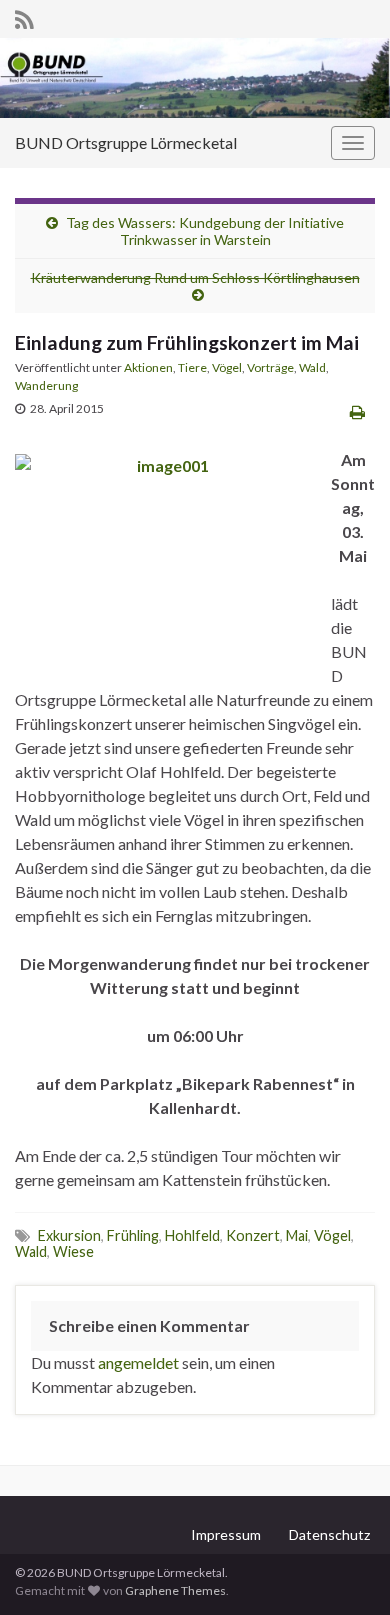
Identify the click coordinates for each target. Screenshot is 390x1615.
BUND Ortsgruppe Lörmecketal (126, 142)
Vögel (227, 367)
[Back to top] (345, 1570)
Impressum (226, 1534)
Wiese (73, 1251)
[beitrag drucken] (357, 411)
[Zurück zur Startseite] (195, 78)
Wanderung (46, 385)
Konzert (253, 1235)
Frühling (133, 1235)
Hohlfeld (192, 1235)
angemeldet (138, 1362)
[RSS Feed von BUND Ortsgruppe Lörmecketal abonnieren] (24, 16)
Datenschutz (329, 1534)
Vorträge (270, 367)
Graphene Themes (175, 1590)
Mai (297, 1235)
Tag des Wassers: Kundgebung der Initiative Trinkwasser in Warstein (205, 231)
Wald (312, 367)
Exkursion (69, 1235)
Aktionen (148, 367)
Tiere (192, 367)
